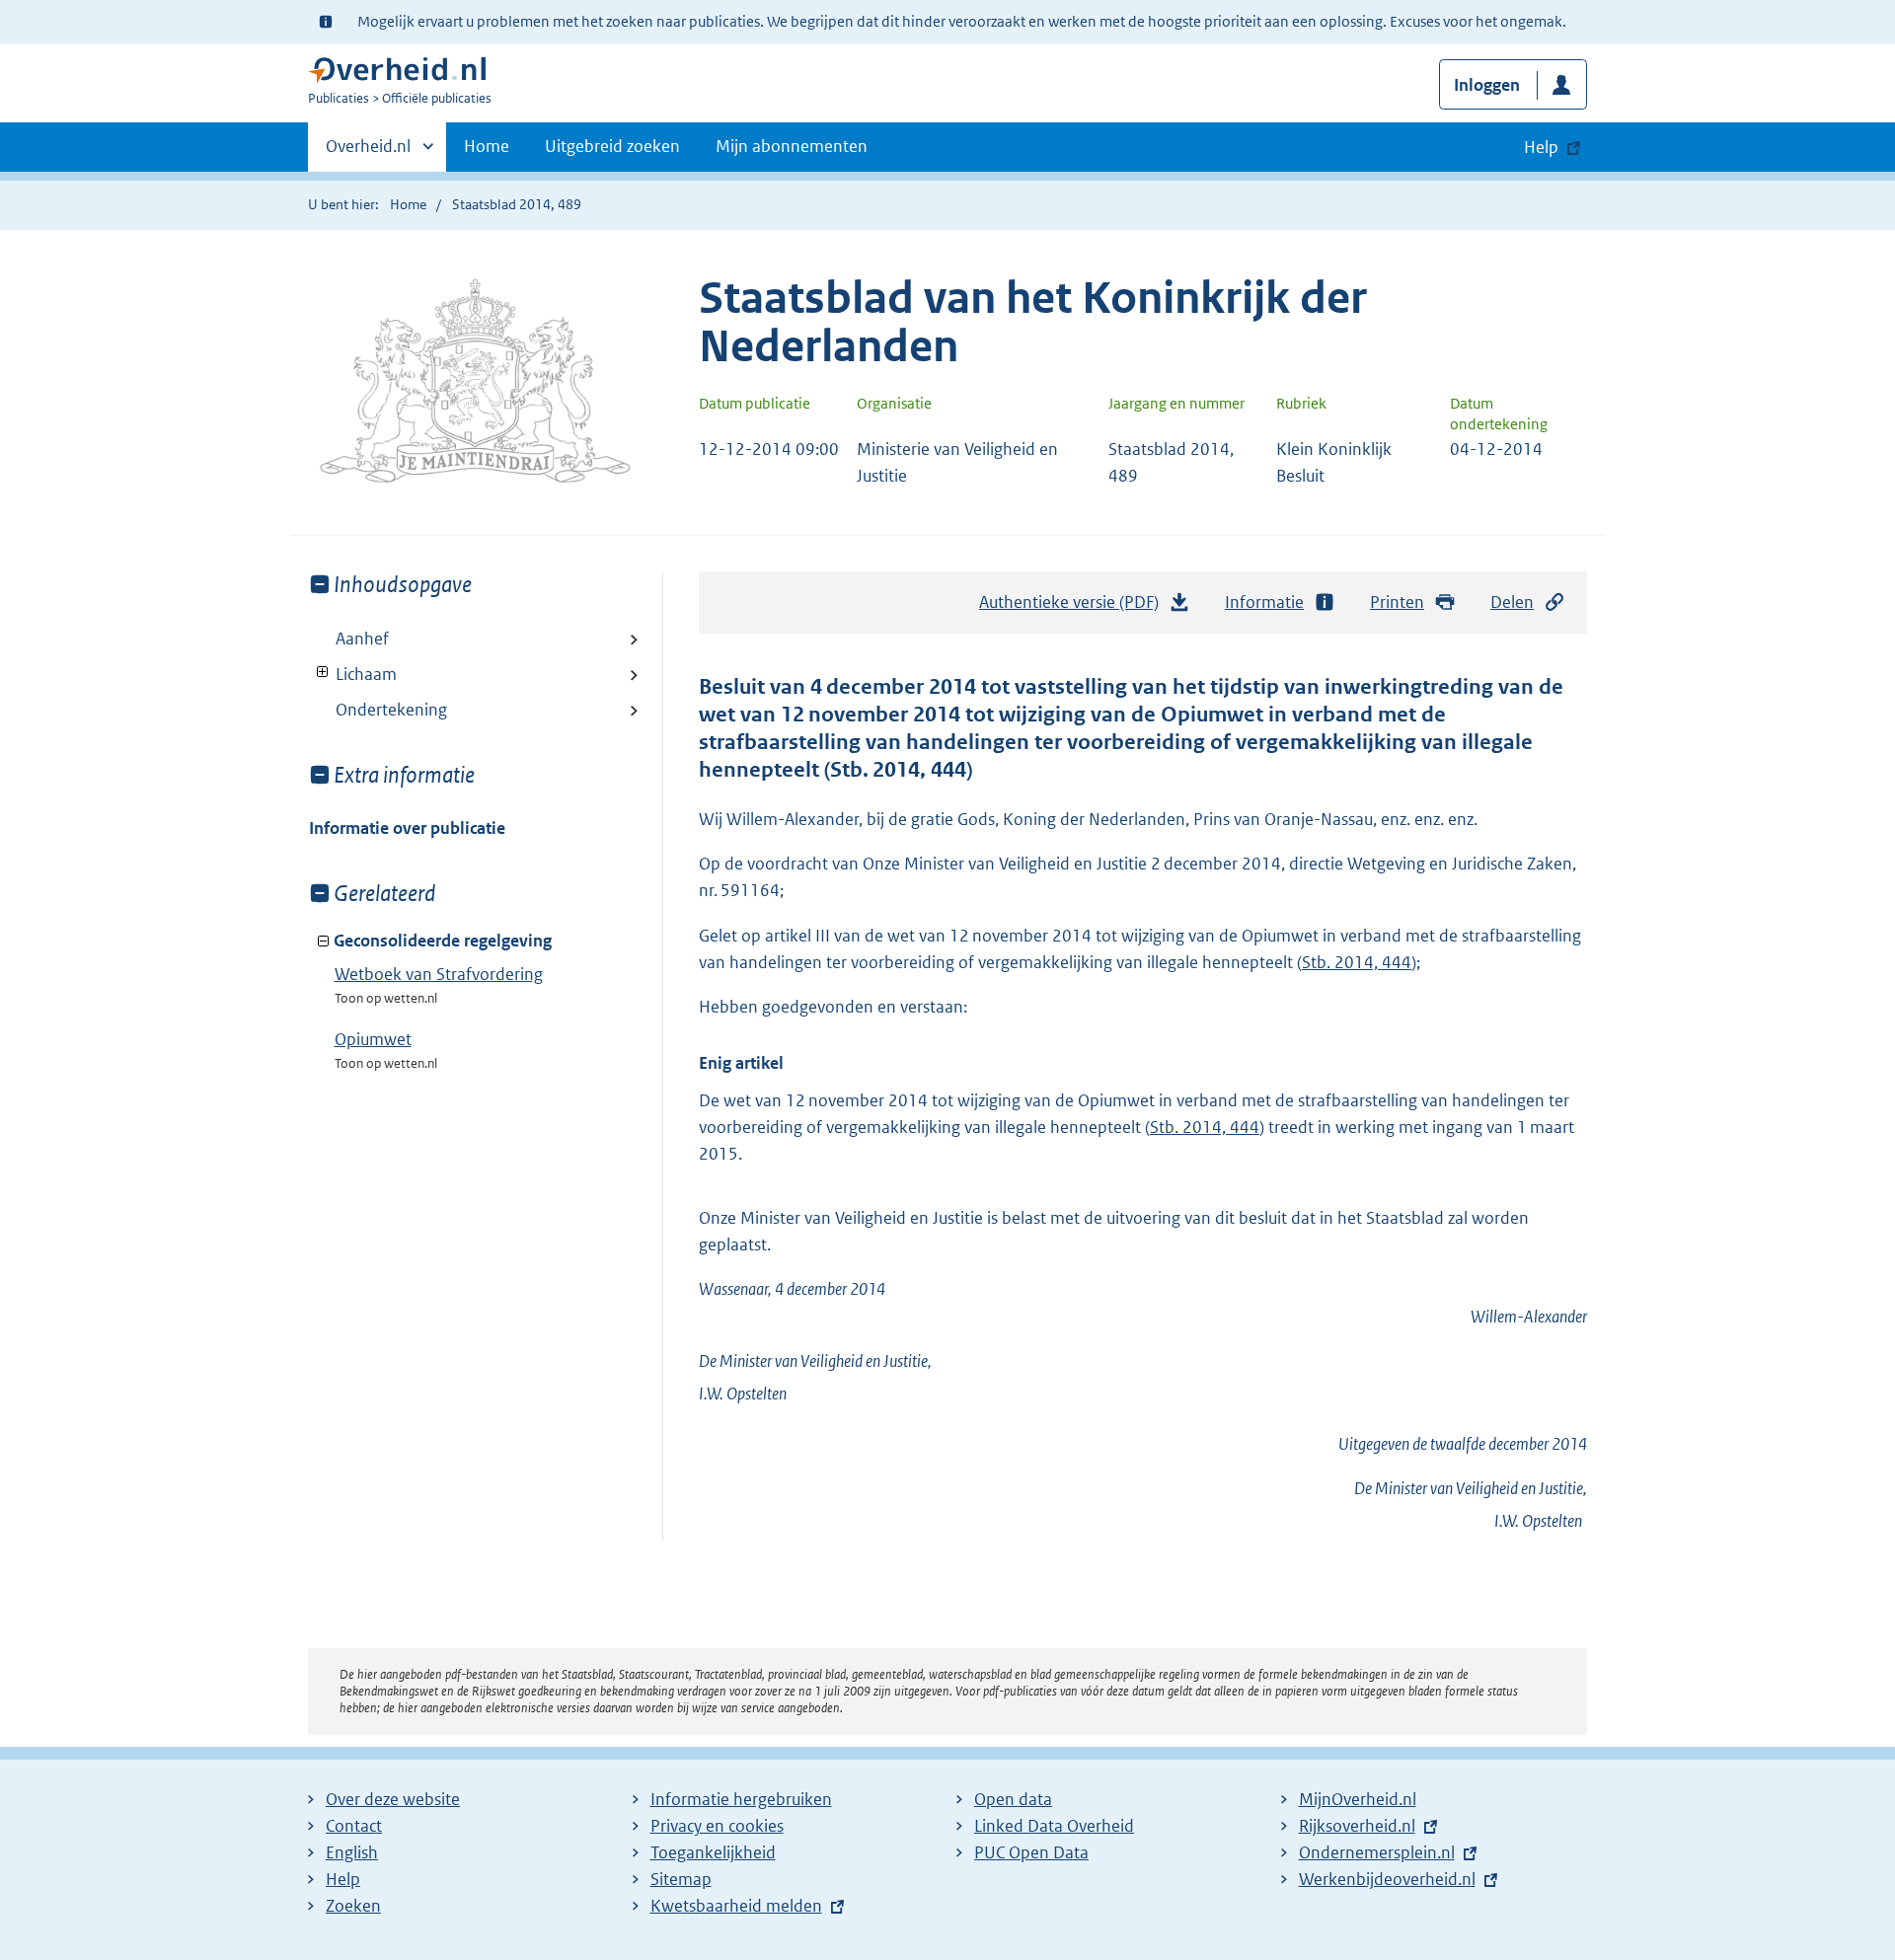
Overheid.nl (368, 153)
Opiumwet (373, 1039)
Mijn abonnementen (792, 146)
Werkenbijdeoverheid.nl (1387, 1879)
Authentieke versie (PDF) (1074, 608)
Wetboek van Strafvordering (439, 974)
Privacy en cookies (717, 1826)
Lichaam (353, 674)
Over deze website (393, 1799)
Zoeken (353, 1906)
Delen (1512, 602)
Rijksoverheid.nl (1357, 1826)
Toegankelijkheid (713, 1852)
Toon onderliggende (323, 673)
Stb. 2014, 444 (1357, 962)
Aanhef (362, 639)
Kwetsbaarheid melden (736, 1906)
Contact (354, 1826)
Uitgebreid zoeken (612, 146)
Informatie (1264, 602)
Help (343, 1879)
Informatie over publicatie (407, 828)
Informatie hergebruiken (741, 1799)
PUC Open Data (1031, 1852)
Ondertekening (391, 710)
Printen (1397, 602)
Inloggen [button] (1487, 85)
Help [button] (1541, 147)
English (352, 1852)
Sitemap (681, 1879)
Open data (1013, 1799)
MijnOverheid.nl (1358, 1799)
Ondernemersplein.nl (1377, 1852)
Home (487, 146)
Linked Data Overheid (1054, 1826)
